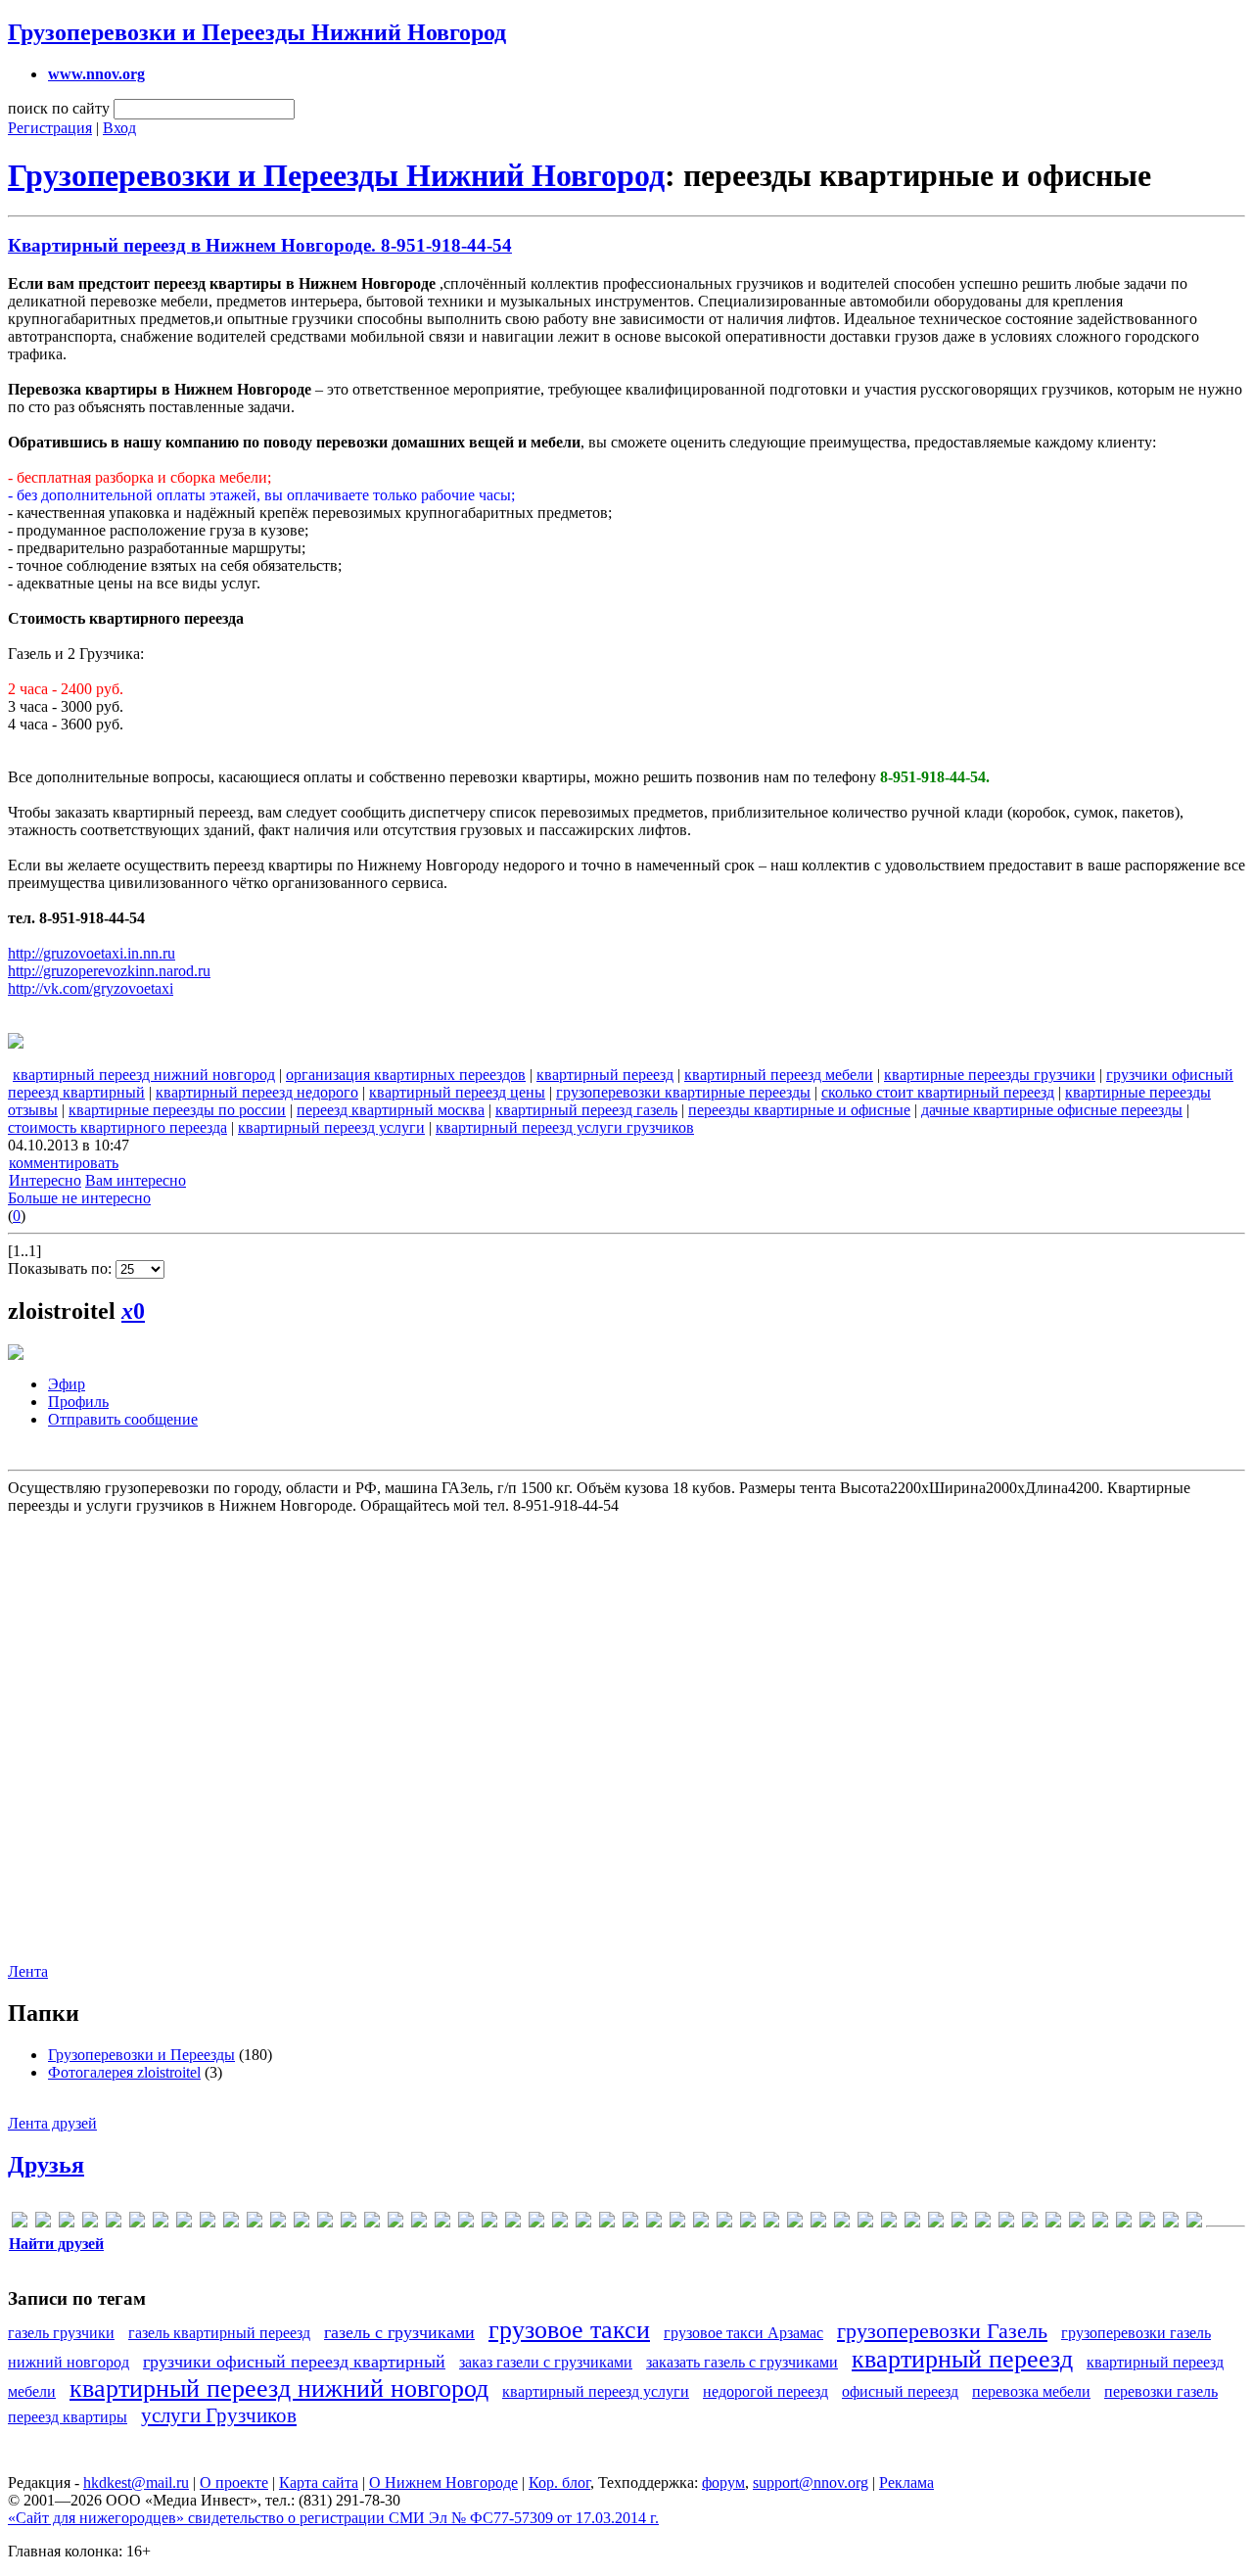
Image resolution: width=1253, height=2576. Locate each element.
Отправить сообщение (123, 1419)
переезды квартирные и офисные (799, 1110)
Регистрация (50, 128)
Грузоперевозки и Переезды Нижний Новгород (257, 32)
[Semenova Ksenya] (489, 2223)
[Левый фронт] (936, 2223)
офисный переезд (900, 2391)
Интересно (45, 1180)
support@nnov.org (811, 2482)
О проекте (234, 2482)
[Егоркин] (818, 2223)
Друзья (46, 2165)
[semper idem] (513, 2223)
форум (723, 2482)
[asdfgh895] (90, 2223)
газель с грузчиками (399, 2332)
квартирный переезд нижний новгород (144, 1075)
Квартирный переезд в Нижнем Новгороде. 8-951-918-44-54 (260, 245)
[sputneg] (536, 2223)
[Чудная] (1194, 2223)
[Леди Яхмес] (959, 2223)
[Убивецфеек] (1171, 2223)
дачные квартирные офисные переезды (1052, 1110)
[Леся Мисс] (983, 2223)
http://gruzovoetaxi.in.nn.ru (92, 953)
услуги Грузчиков (219, 2415)
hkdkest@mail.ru (136, 2482)
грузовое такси (569, 2330)
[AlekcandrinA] (67, 2223)
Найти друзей (56, 2244)
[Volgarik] (607, 2223)
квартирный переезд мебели (779, 1075)
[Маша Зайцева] (1053, 2223)
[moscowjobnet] (395, 2223)
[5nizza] (20, 2223)
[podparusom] (466, 2223)
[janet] (255, 2223)
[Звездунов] (842, 2223)
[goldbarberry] (184, 2223)
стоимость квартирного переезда (117, 1127)
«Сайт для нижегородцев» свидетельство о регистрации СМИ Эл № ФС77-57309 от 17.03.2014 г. (333, 2518)
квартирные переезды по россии (177, 1110)
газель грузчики (61, 2333)
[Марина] (1030, 2223)
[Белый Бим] (677, 2223)
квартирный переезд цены (457, 1092)
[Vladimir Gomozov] (583, 2223)
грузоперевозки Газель (942, 2331)
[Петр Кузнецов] (1100, 2223)
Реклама (906, 2482)
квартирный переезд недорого (257, 1092)
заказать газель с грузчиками (742, 2362)
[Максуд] (1006, 2223)
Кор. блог (559, 2482)
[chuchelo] (114, 2223)
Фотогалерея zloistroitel (124, 2072)
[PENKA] (419, 2223)
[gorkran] (208, 2223)
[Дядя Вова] (795, 2223)
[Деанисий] (771, 2223)
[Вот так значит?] (724, 2223)
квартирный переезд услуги (331, 1127)
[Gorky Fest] (231, 2223)
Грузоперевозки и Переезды (141, 2055)
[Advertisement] (625, 1728)
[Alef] (43, 2223)
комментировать (64, 1163)
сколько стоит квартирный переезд (938, 1092)
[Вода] (701, 2223)
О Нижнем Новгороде (443, 2482)
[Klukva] (325, 2223)
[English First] (161, 2223)
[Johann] (278, 2223)
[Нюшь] (1077, 2223)
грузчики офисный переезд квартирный (294, 2362)
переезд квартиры (68, 2417)
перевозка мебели (1031, 2391)
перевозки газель (1161, 2391)
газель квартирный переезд (219, 2333)
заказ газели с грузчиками (546, 2362)
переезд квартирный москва (391, 1110)
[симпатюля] (1147, 2223)
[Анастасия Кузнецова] (654, 2223)
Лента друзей (52, 2123)
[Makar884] (348, 2223)
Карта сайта (319, 2482)
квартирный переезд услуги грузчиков (565, 1127)
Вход (119, 128)
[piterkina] (442, 2223)
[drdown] (137, 2223)
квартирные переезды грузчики (990, 1075)
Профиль (78, 1402)
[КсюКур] (912, 2223)
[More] (372, 2223)
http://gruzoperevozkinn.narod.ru (109, 971)
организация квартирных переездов (406, 1075)
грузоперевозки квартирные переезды (683, 1092)
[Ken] (302, 2223)
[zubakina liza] (630, 2223)
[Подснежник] (1124, 2223)
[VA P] (560, 2223)
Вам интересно (136, 1180)
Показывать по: (62, 1268)
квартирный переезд (605, 1075)
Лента (28, 1971)
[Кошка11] (889, 2223)
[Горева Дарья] (748, 2223)
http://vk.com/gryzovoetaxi (91, 988)
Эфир (67, 1384)
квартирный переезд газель (586, 1110)
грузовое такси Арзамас (743, 2333)
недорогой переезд (766, 2391)
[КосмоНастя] (865, 2223)
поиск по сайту (59, 108)
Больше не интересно (79, 1198)
